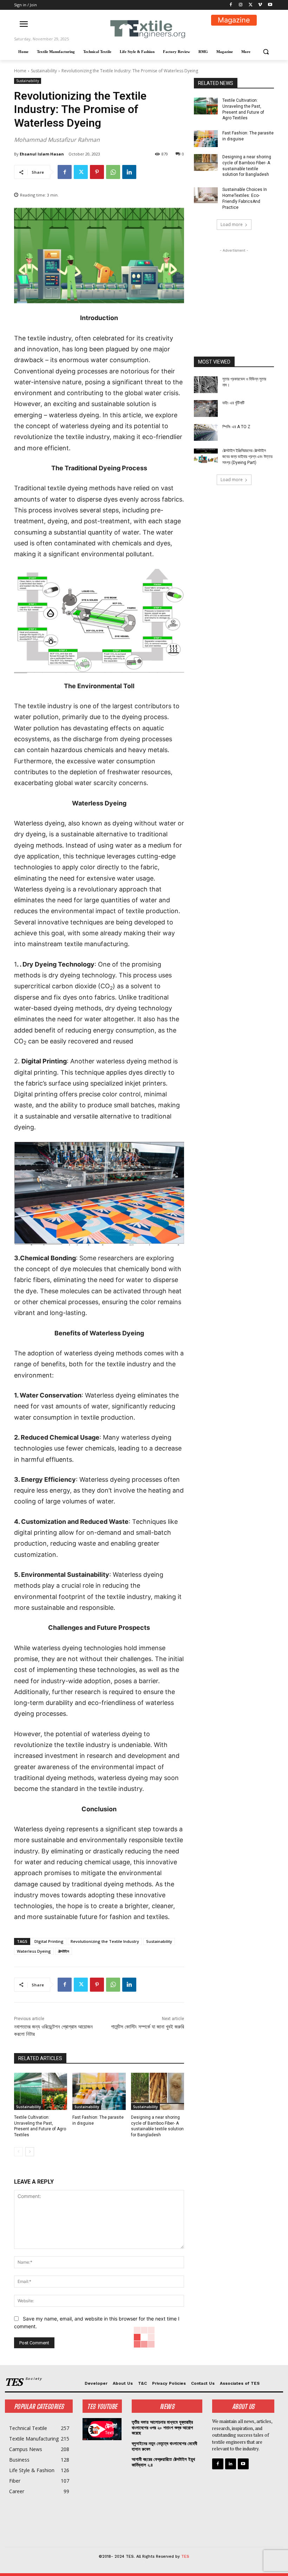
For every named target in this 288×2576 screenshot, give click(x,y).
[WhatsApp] (113, 172)
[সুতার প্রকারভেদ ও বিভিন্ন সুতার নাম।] (206, 385)
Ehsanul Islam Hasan (42, 154)
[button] (266, 52)
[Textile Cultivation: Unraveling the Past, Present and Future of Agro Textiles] (41, 2091)
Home (20, 71)
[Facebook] (231, 5)
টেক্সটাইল (64, 1951)
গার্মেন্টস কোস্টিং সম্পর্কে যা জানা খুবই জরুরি (148, 2027)
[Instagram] (241, 5)
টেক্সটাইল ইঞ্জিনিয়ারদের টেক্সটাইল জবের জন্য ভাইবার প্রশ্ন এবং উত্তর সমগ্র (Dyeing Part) (247, 457)
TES (185, 2557)
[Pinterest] (97, 172)
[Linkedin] (129, 172)
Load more (232, 224)
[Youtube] (270, 5)
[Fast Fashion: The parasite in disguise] (99, 2091)
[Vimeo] (260, 5)
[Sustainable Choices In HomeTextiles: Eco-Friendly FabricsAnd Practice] (206, 195)
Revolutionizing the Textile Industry (105, 1941)
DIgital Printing (49, 1941)
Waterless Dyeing (34, 1951)
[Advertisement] (234, 289)
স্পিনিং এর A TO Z (236, 427)
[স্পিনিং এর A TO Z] (206, 432)
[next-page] (30, 2152)
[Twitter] (251, 5)
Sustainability (44, 71)
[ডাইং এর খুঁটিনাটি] (206, 409)
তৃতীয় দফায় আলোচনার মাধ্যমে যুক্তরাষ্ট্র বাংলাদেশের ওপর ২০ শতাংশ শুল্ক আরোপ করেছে (162, 2428)
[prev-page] (18, 2152)
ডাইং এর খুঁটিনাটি (233, 403)
